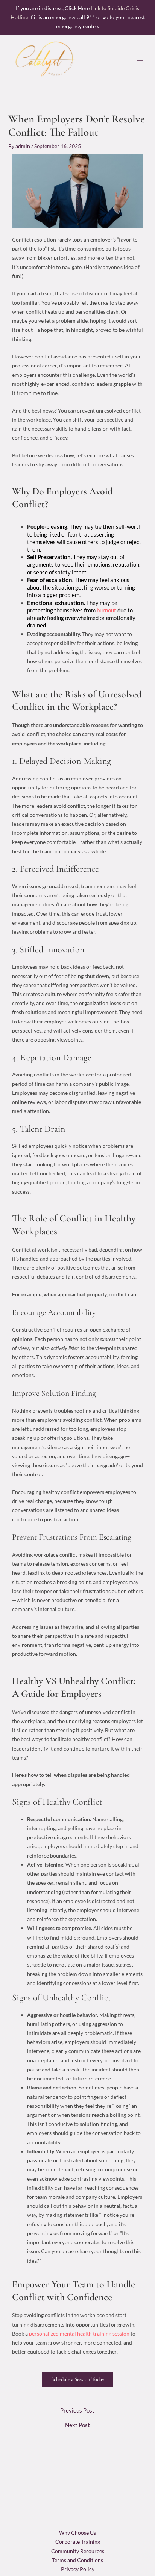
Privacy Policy (78, 2569)
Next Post (77, 2426)
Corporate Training (78, 2542)
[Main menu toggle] (140, 59)
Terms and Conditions (77, 2560)
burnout (106, 610)
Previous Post (77, 2411)
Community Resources (78, 2551)
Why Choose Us (77, 2533)
